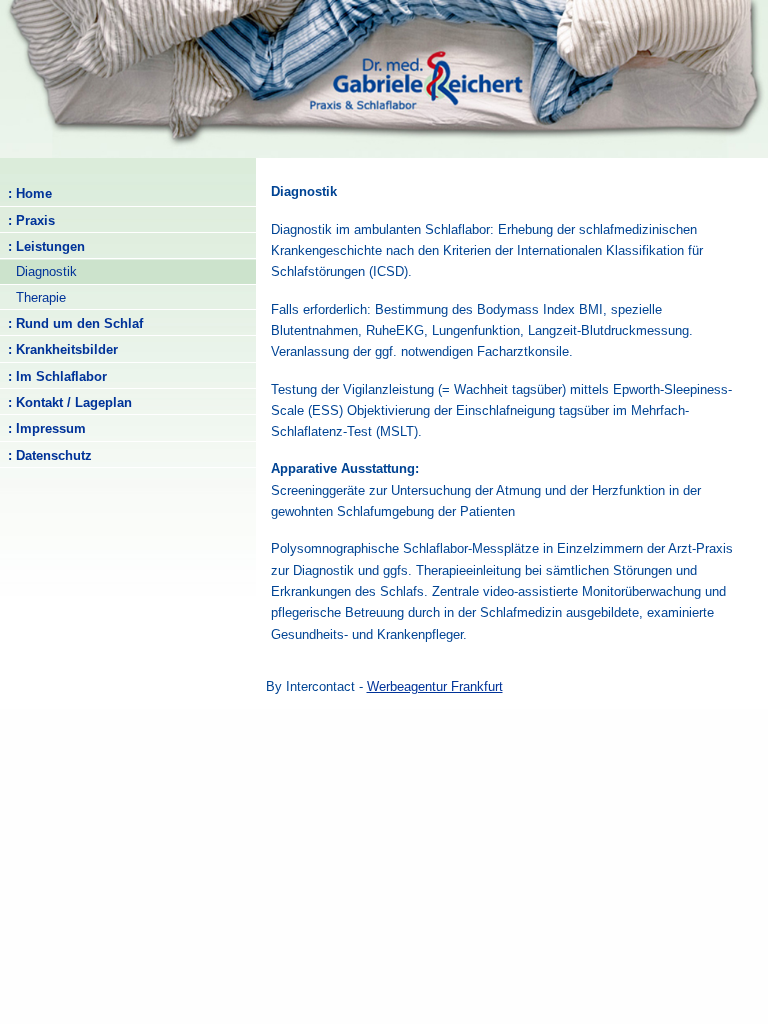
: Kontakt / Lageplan (66, 402)
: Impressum (43, 428)
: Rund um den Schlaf (71, 323)
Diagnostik (38, 271)
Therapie (33, 297)
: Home (26, 193)
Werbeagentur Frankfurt (435, 686)
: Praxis (27, 220)
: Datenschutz (46, 455)
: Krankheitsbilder (59, 349)
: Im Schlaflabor (53, 376)
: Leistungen (42, 246)
